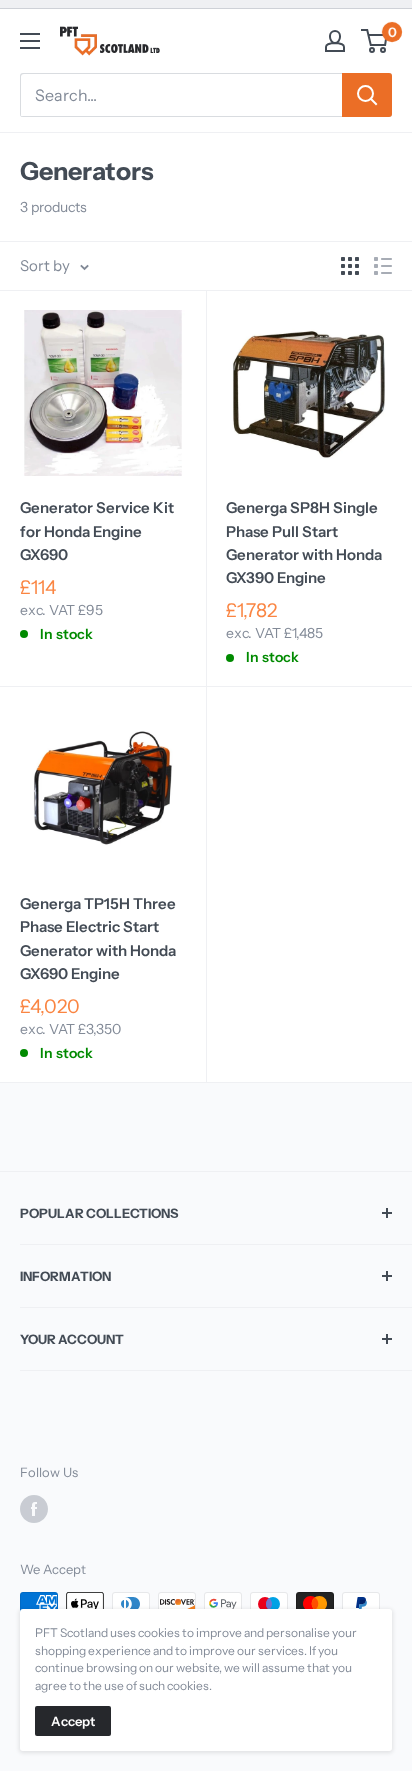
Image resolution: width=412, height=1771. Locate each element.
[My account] (335, 41)
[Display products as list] (383, 266)
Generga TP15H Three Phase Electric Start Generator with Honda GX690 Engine (98, 938)
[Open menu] (30, 41)
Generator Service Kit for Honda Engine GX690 (97, 531)
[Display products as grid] (350, 266)
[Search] (367, 95)
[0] (375, 41)
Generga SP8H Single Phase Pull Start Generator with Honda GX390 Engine (304, 542)
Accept (73, 1721)
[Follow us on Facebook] (34, 1509)
